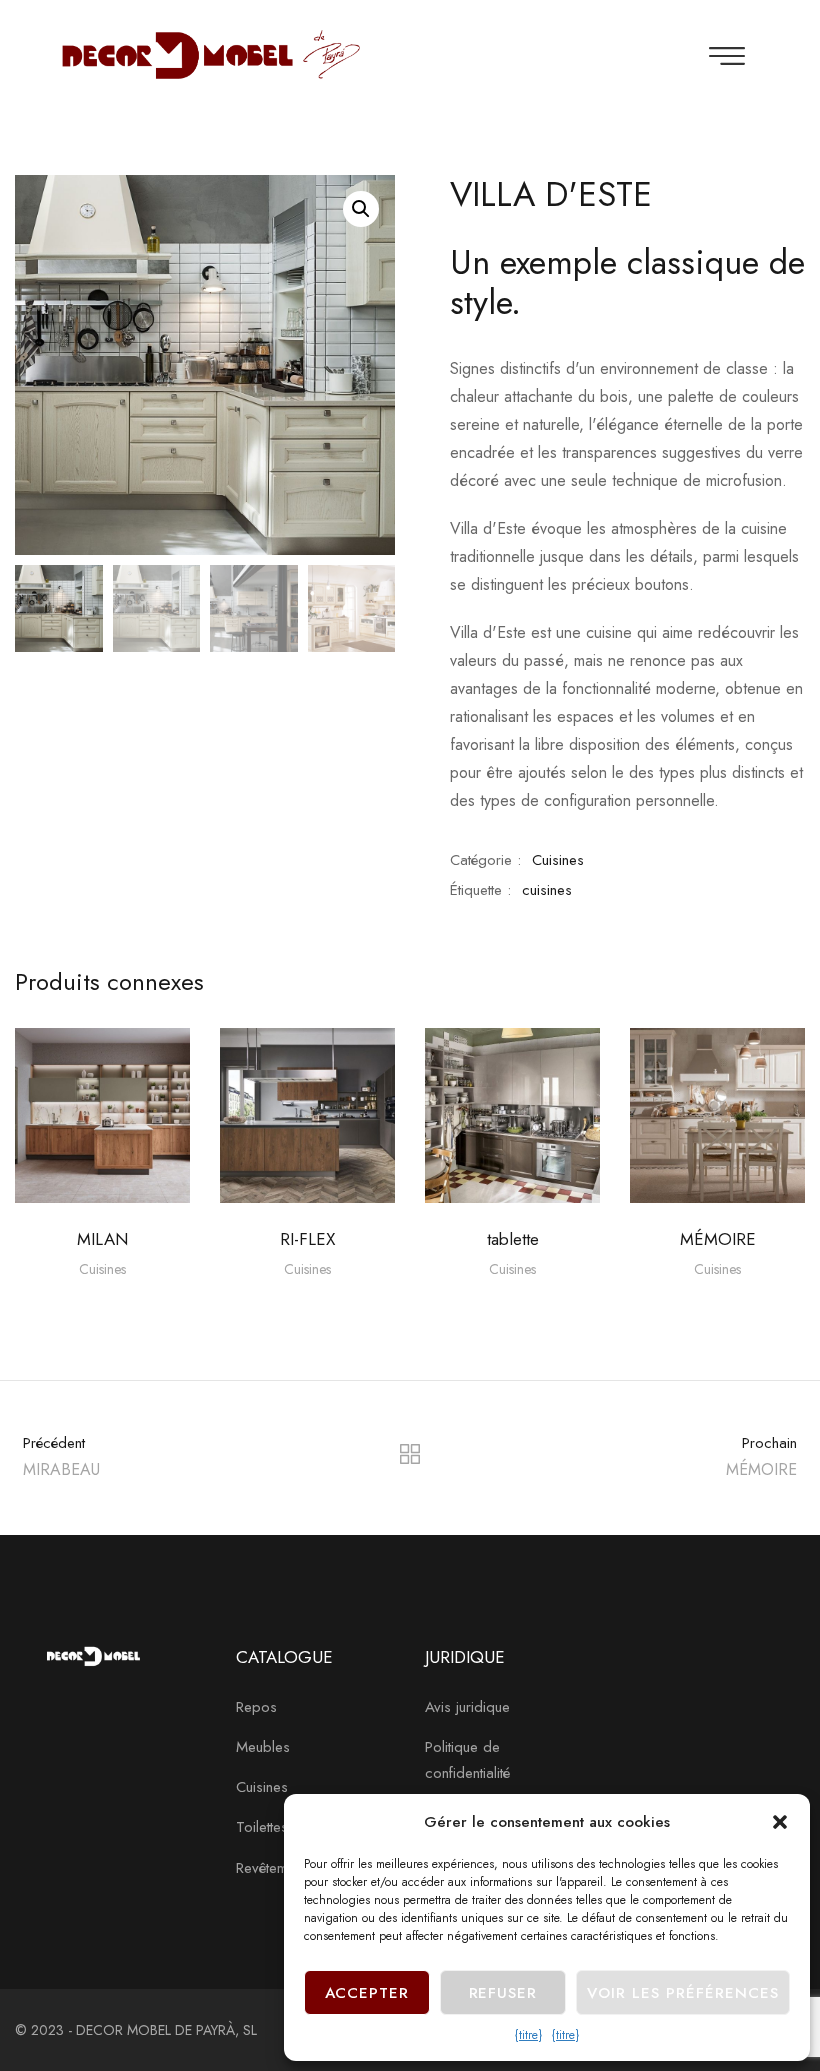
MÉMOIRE (718, 1239)
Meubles (263, 1747)
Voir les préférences (683, 1993)
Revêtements (274, 1868)
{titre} (528, 2035)
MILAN (102, 1239)
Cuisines (558, 860)
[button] (780, 1822)
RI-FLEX (307, 1239)
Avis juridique (467, 1707)
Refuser (503, 1993)
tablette (513, 1239)
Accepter (367, 1993)
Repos (256, 1707)
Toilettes (262, 1827)
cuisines (547, 890)
